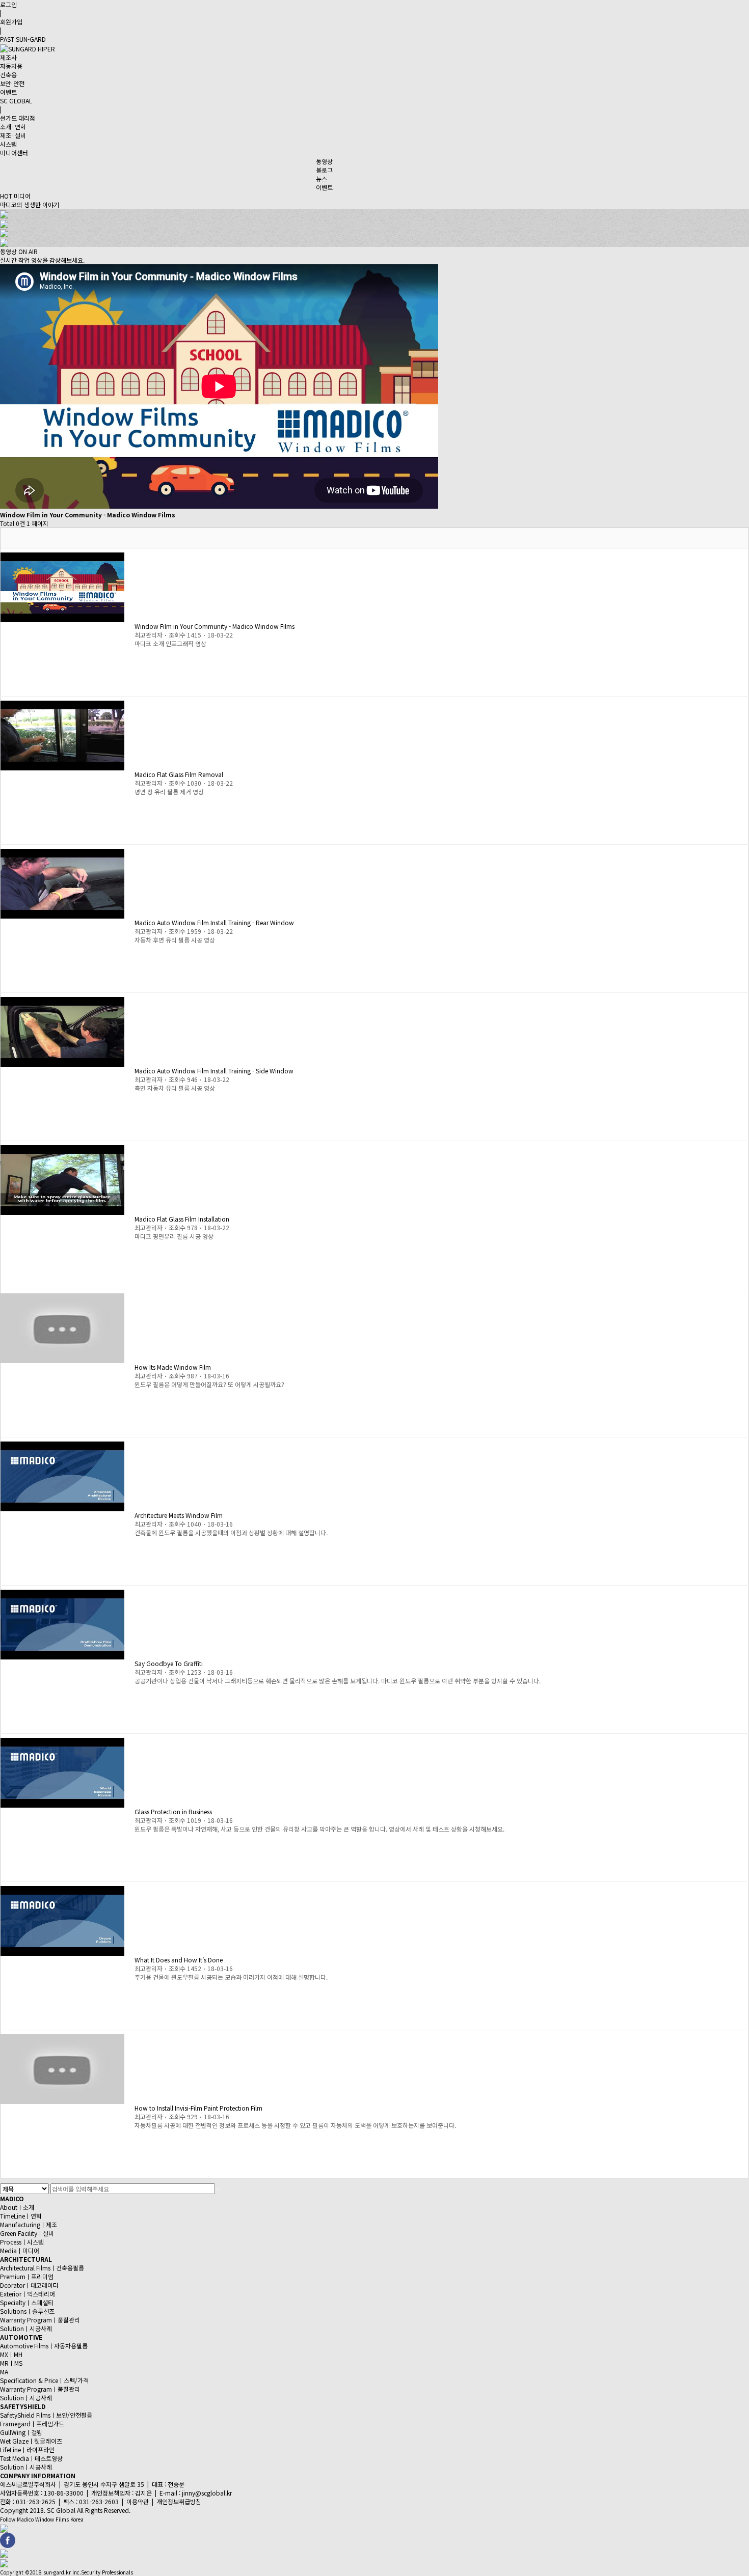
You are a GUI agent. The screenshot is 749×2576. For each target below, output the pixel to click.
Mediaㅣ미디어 (20, 2250)
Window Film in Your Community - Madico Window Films (215, 626)
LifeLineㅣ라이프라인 (27, 2449)
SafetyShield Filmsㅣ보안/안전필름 (46, 2415)
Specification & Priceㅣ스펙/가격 (44, 2380)
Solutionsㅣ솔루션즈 (27, 2311)
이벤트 (8, 92)
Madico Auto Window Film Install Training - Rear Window (214, 922)
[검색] (218, 2189)
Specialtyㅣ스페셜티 (27, 2302)
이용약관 (138, 2501)
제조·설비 (13, 135)
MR (4, 2363)
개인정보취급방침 (179, 2501)
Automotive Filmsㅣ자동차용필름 (44, 2346)
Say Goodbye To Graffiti (169, 1663)
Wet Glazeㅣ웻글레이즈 (31, 2441)
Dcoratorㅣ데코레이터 (29, 2285)
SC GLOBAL (16, 101)
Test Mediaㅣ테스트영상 (31, 2458)
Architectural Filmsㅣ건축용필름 (42, 2268)
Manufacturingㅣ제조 (29, 2224)
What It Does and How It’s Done (179, 1960)
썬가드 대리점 (18, 118)
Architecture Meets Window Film (179, 1515)
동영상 (324, 161)
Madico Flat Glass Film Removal (179, 774)
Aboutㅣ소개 (17, 2207)
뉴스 (322, 178)
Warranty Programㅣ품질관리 (40, 2320)
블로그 (324, 170)
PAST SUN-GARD (23, 39)
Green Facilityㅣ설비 (27, 2233)
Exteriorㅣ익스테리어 (28, 2294)
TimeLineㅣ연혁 (21, 2216)
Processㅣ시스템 (22, 2242)
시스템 (8, 144)
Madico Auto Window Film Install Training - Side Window (214, 1071)
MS (18, 2363)
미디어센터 (14, 153)
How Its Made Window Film (173, 1367)
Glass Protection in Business (173, 1811)
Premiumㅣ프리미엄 (27, 2276)
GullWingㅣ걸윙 (21, 2432)
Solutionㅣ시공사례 (26, 2328)
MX (4, 2354)
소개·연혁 (13, 127)
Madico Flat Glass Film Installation (182, 1219)
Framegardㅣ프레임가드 (32, 2423)
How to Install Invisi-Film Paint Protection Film (198, 2108)
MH (18, 2354)
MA (4, 2372)
